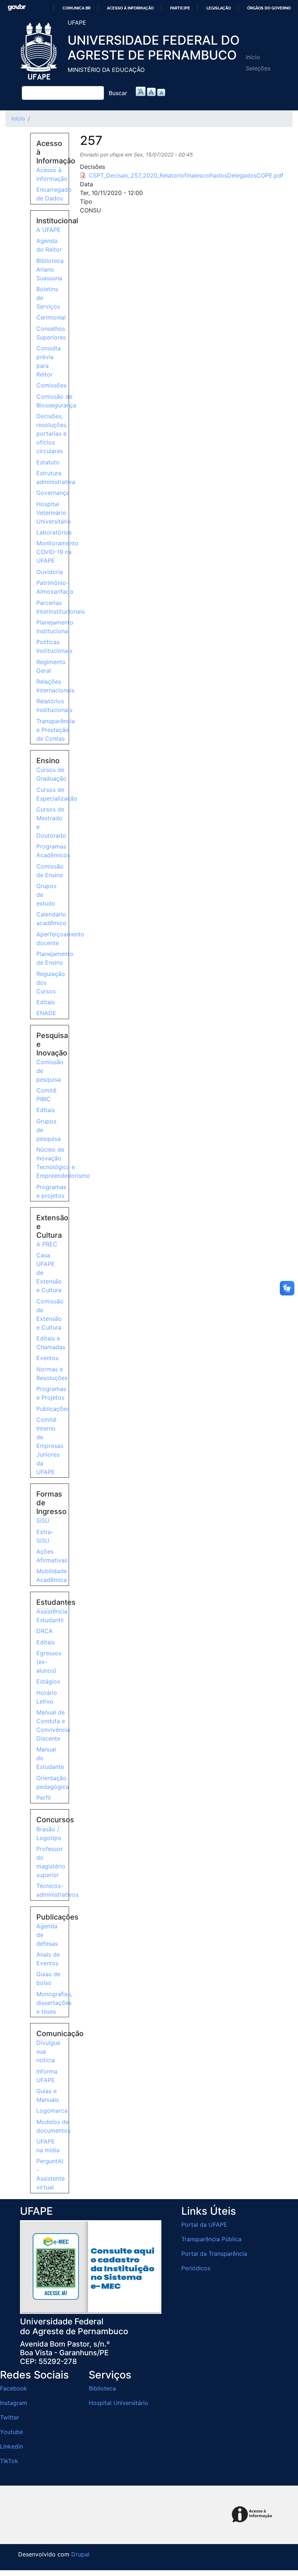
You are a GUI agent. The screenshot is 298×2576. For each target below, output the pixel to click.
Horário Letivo (47, 1697)
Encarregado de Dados (54, 194)
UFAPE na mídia (48, 2146)
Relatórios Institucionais (54, 705)
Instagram (14, 2403)
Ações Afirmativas (52, 1556)
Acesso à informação (130, 8)
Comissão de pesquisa (50, 1071)
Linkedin (11, 2446)
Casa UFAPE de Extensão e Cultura (49, 1273)
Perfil (44, 1798)
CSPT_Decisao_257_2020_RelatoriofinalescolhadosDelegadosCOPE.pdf (186, 175)
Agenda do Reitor (49, 245)
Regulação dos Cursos (51, 982)
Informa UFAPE (47, 2076)
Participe (180, 8)
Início (253, 57)
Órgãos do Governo (269, 8)
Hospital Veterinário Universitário (54, 513)
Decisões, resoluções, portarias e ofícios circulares (52, 434)
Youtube (11, 2432)
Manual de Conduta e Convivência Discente (53, 1725)
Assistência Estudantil (52, 1616)
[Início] (40, 51)
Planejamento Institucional (55, 627)
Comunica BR (76, 8)
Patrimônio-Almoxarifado (55, 587)
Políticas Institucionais (54, 646)
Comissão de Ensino (50, 871)
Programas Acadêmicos (53, 851)
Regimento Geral (51, 666)
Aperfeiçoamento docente (60, 939)
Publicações (53, 1409)
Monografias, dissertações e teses (54, 2003)
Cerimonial (51, 317)
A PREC (47, 1244)
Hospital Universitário (118, 2403)
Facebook (14, 2388)
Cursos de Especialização (57, 794)
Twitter (10, 2417)
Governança (53, 493)
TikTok (9, 2461)
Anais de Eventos (48, 1959)
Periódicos (196, 2268)
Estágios (48, 1681)
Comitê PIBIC (46, 1095)
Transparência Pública (212, 2239)
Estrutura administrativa (56, 477)
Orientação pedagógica (53, 1782)
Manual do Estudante (50, 1758)
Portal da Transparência (214, 2254)
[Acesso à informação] (253, 2515)
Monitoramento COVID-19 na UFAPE (57, 552)
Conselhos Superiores (51, 333)
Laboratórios (54, 532)
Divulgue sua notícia (48, 2051)
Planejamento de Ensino (55, 958)
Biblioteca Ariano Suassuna (50, 269)
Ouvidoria (50, 572)
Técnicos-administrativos (57, 1890)
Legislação (219, 8)
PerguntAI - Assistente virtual (51, 2174)
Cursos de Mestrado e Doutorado (51, 822)
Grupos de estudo (46, 895)
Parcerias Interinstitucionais (61, 607)
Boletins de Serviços (48, 298)
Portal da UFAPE (204, 2225)
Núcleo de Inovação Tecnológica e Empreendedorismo (63, 1163)
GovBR (17, 7)
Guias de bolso (48, 1978)
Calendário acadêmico (51, 919)
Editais (46, 1002)
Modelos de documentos (53, 2126)
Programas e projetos (51, 1191)
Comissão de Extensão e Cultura (50, 1314)
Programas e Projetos (51, 1393)
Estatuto (48, 462)
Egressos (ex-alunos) (49, 1662)
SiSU (43, 1521)
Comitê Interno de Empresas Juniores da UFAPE (50, 1446)
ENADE (46, 1013)
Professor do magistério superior (51, 1862)
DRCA (45, 1631)
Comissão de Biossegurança (56, 401)
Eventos (47, 1358)
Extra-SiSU (45, 1536)
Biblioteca (102, 2388)
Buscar (118, 93)
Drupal (80, 2554)
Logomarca (52, 2111)
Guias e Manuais (48, 2095)
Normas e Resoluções (52, 1374)
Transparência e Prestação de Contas (56, 730)
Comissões (51, 385)
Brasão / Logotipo (49, 1834)
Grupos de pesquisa (49, 1130)
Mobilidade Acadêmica (52, 1575)
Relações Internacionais (55, 686)
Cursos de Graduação (51, 774)
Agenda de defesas (47, 1935)
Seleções (258, 68)
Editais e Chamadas (51, 1343)
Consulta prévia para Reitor (49, 361)
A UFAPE (49, 230)
